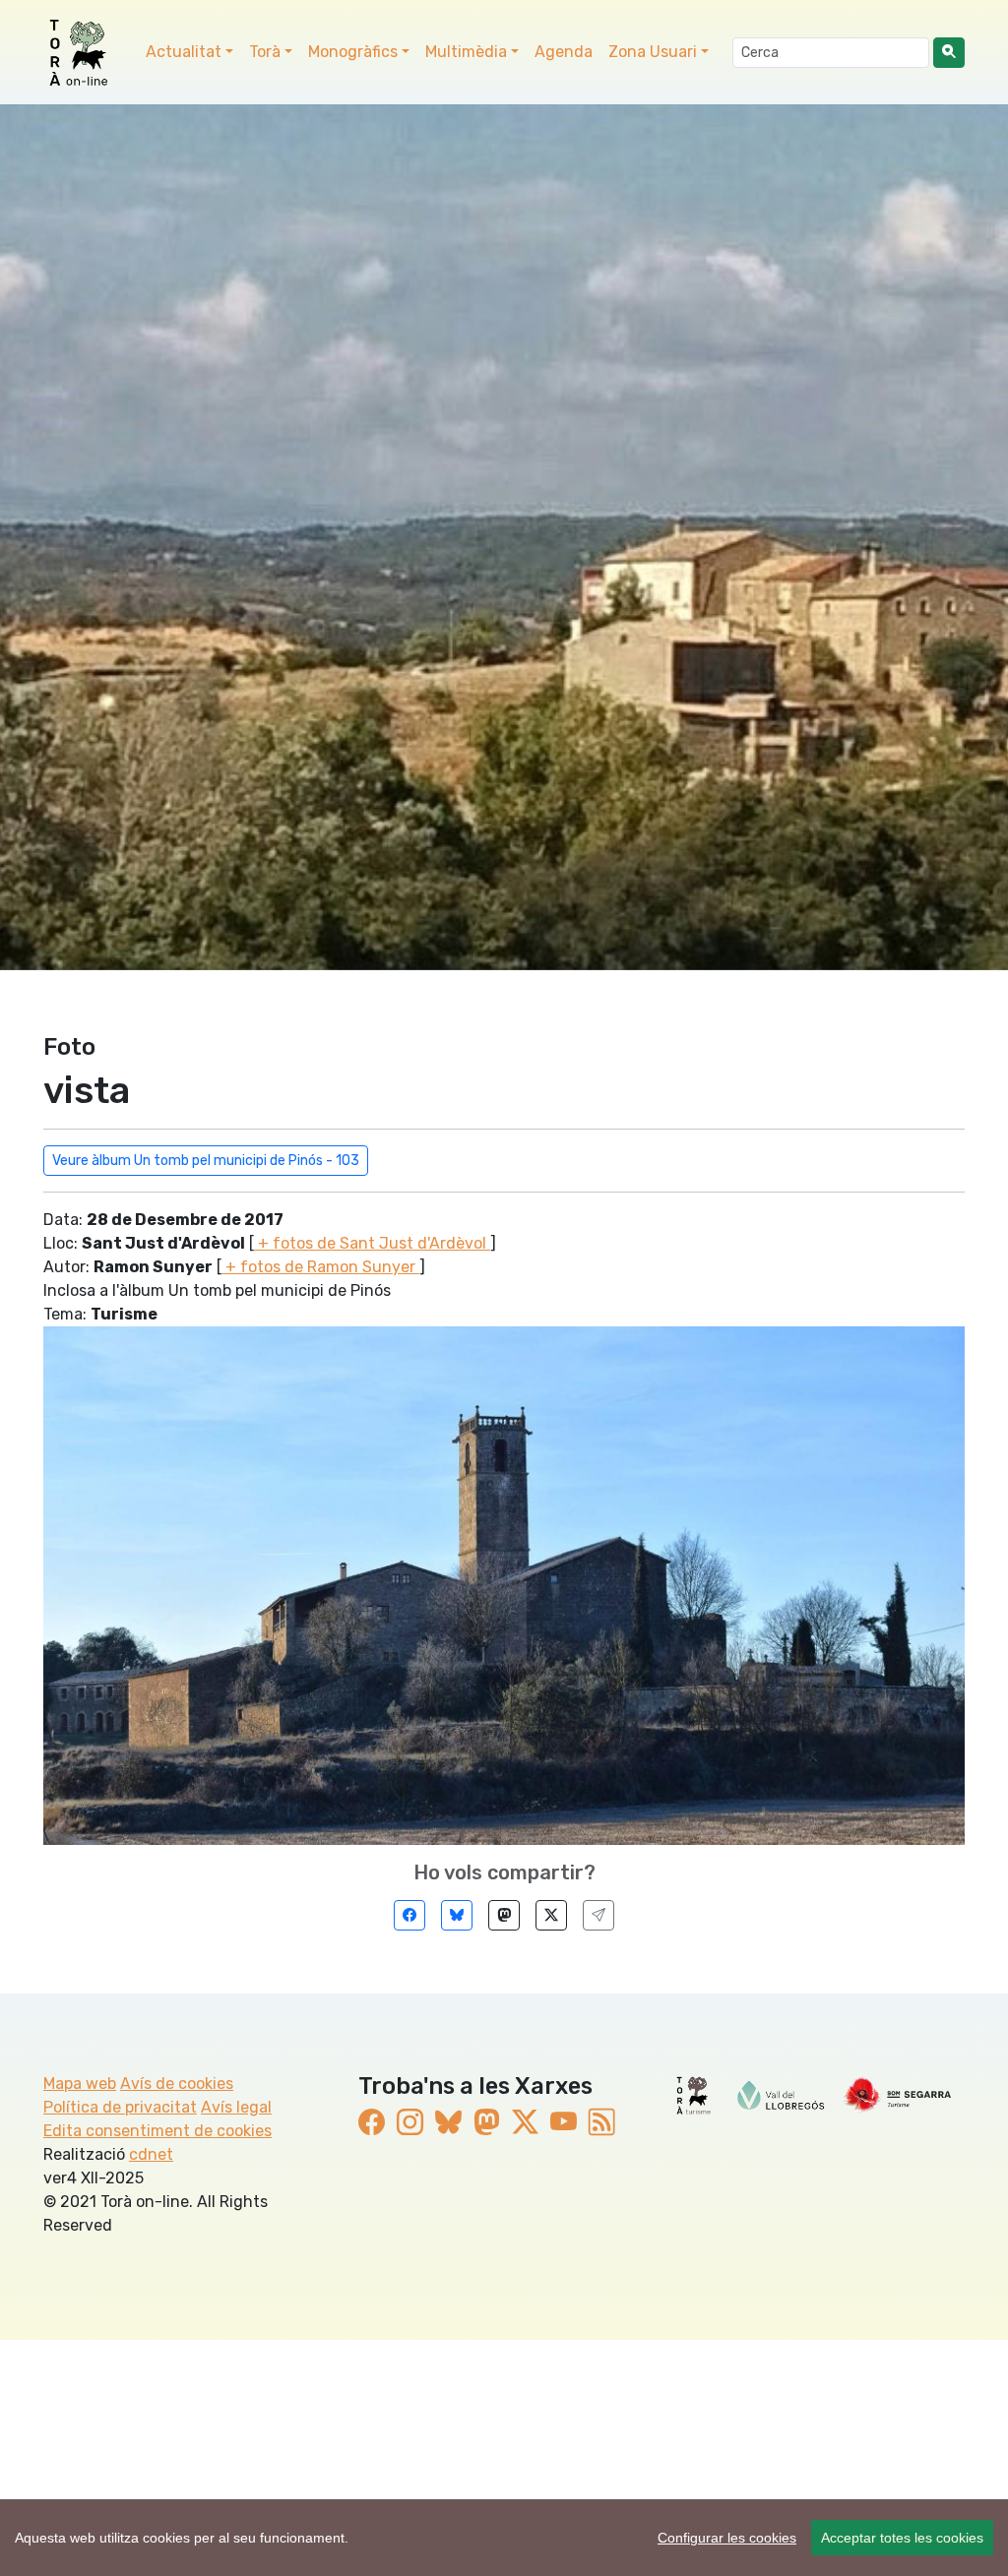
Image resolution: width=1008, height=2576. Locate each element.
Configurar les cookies (727, 2538)
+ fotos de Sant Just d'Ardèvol (372, 1243)
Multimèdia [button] (466, 52)
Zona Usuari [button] (653, 52)
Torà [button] (265, 52)
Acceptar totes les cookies (902, 2538)
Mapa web (80, 2084)
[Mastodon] (504, 1915)
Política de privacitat (120, 2107)
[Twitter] (551, 1915)
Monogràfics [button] (353, 52)
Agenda (564, 52)
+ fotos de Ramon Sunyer (320, 1267)
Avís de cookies (177, 2084)
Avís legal (236, 2107)
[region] (504, 2538)
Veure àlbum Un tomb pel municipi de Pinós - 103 (206, 1161)
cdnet (151, 2154)
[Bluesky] (457, 1915)
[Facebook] (409, 1915)
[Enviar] (598, 1915)
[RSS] (602, 2123)
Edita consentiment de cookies (157, 2131)
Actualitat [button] (184, 52)
